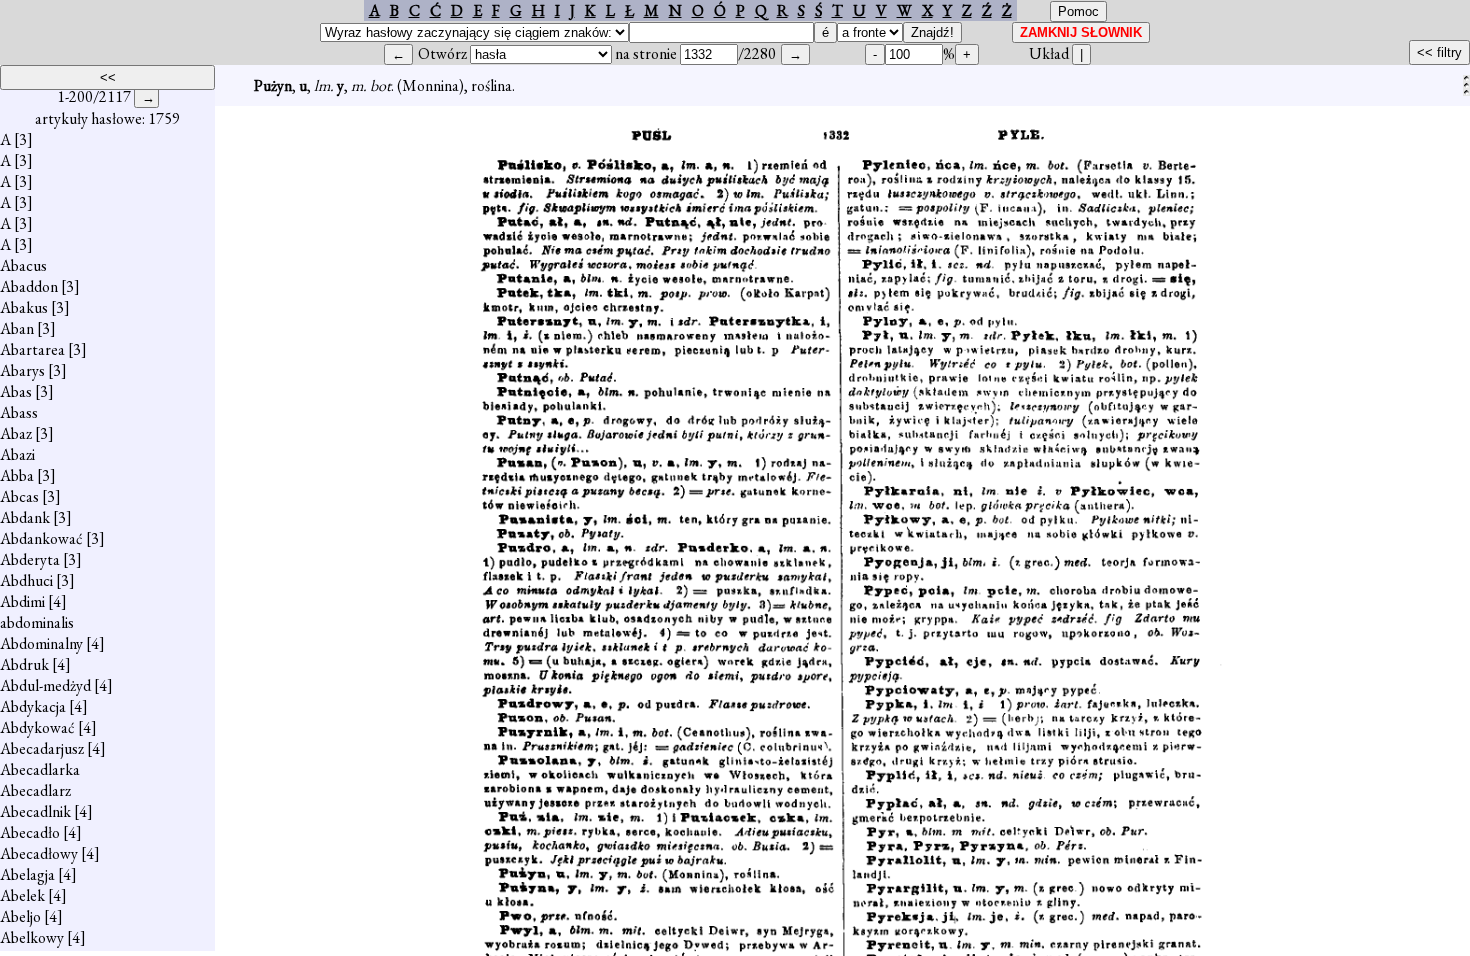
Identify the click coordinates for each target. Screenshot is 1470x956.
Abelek (22, 895)
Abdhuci (26, 580)
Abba (17, 475)
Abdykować (37, 727)
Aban (17, 328)
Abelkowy (32, 937)
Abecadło (30, 832)
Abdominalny (41, 643)
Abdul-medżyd (45, 685)
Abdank (25, 517)
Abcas (19, 496)
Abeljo (20, 916)
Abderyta (30, 559)
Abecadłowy (39, 853)
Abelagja (27, 874)
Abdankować (41, 538)
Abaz (16, 433)
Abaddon (29, 286)
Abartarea (32, 349)
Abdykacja (33, 706)
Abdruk (24, 664)
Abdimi (22, 601)
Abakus (24, 307)
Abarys (22, 370)
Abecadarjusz (42, 748)
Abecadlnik (35, 811)
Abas (16, 391)
